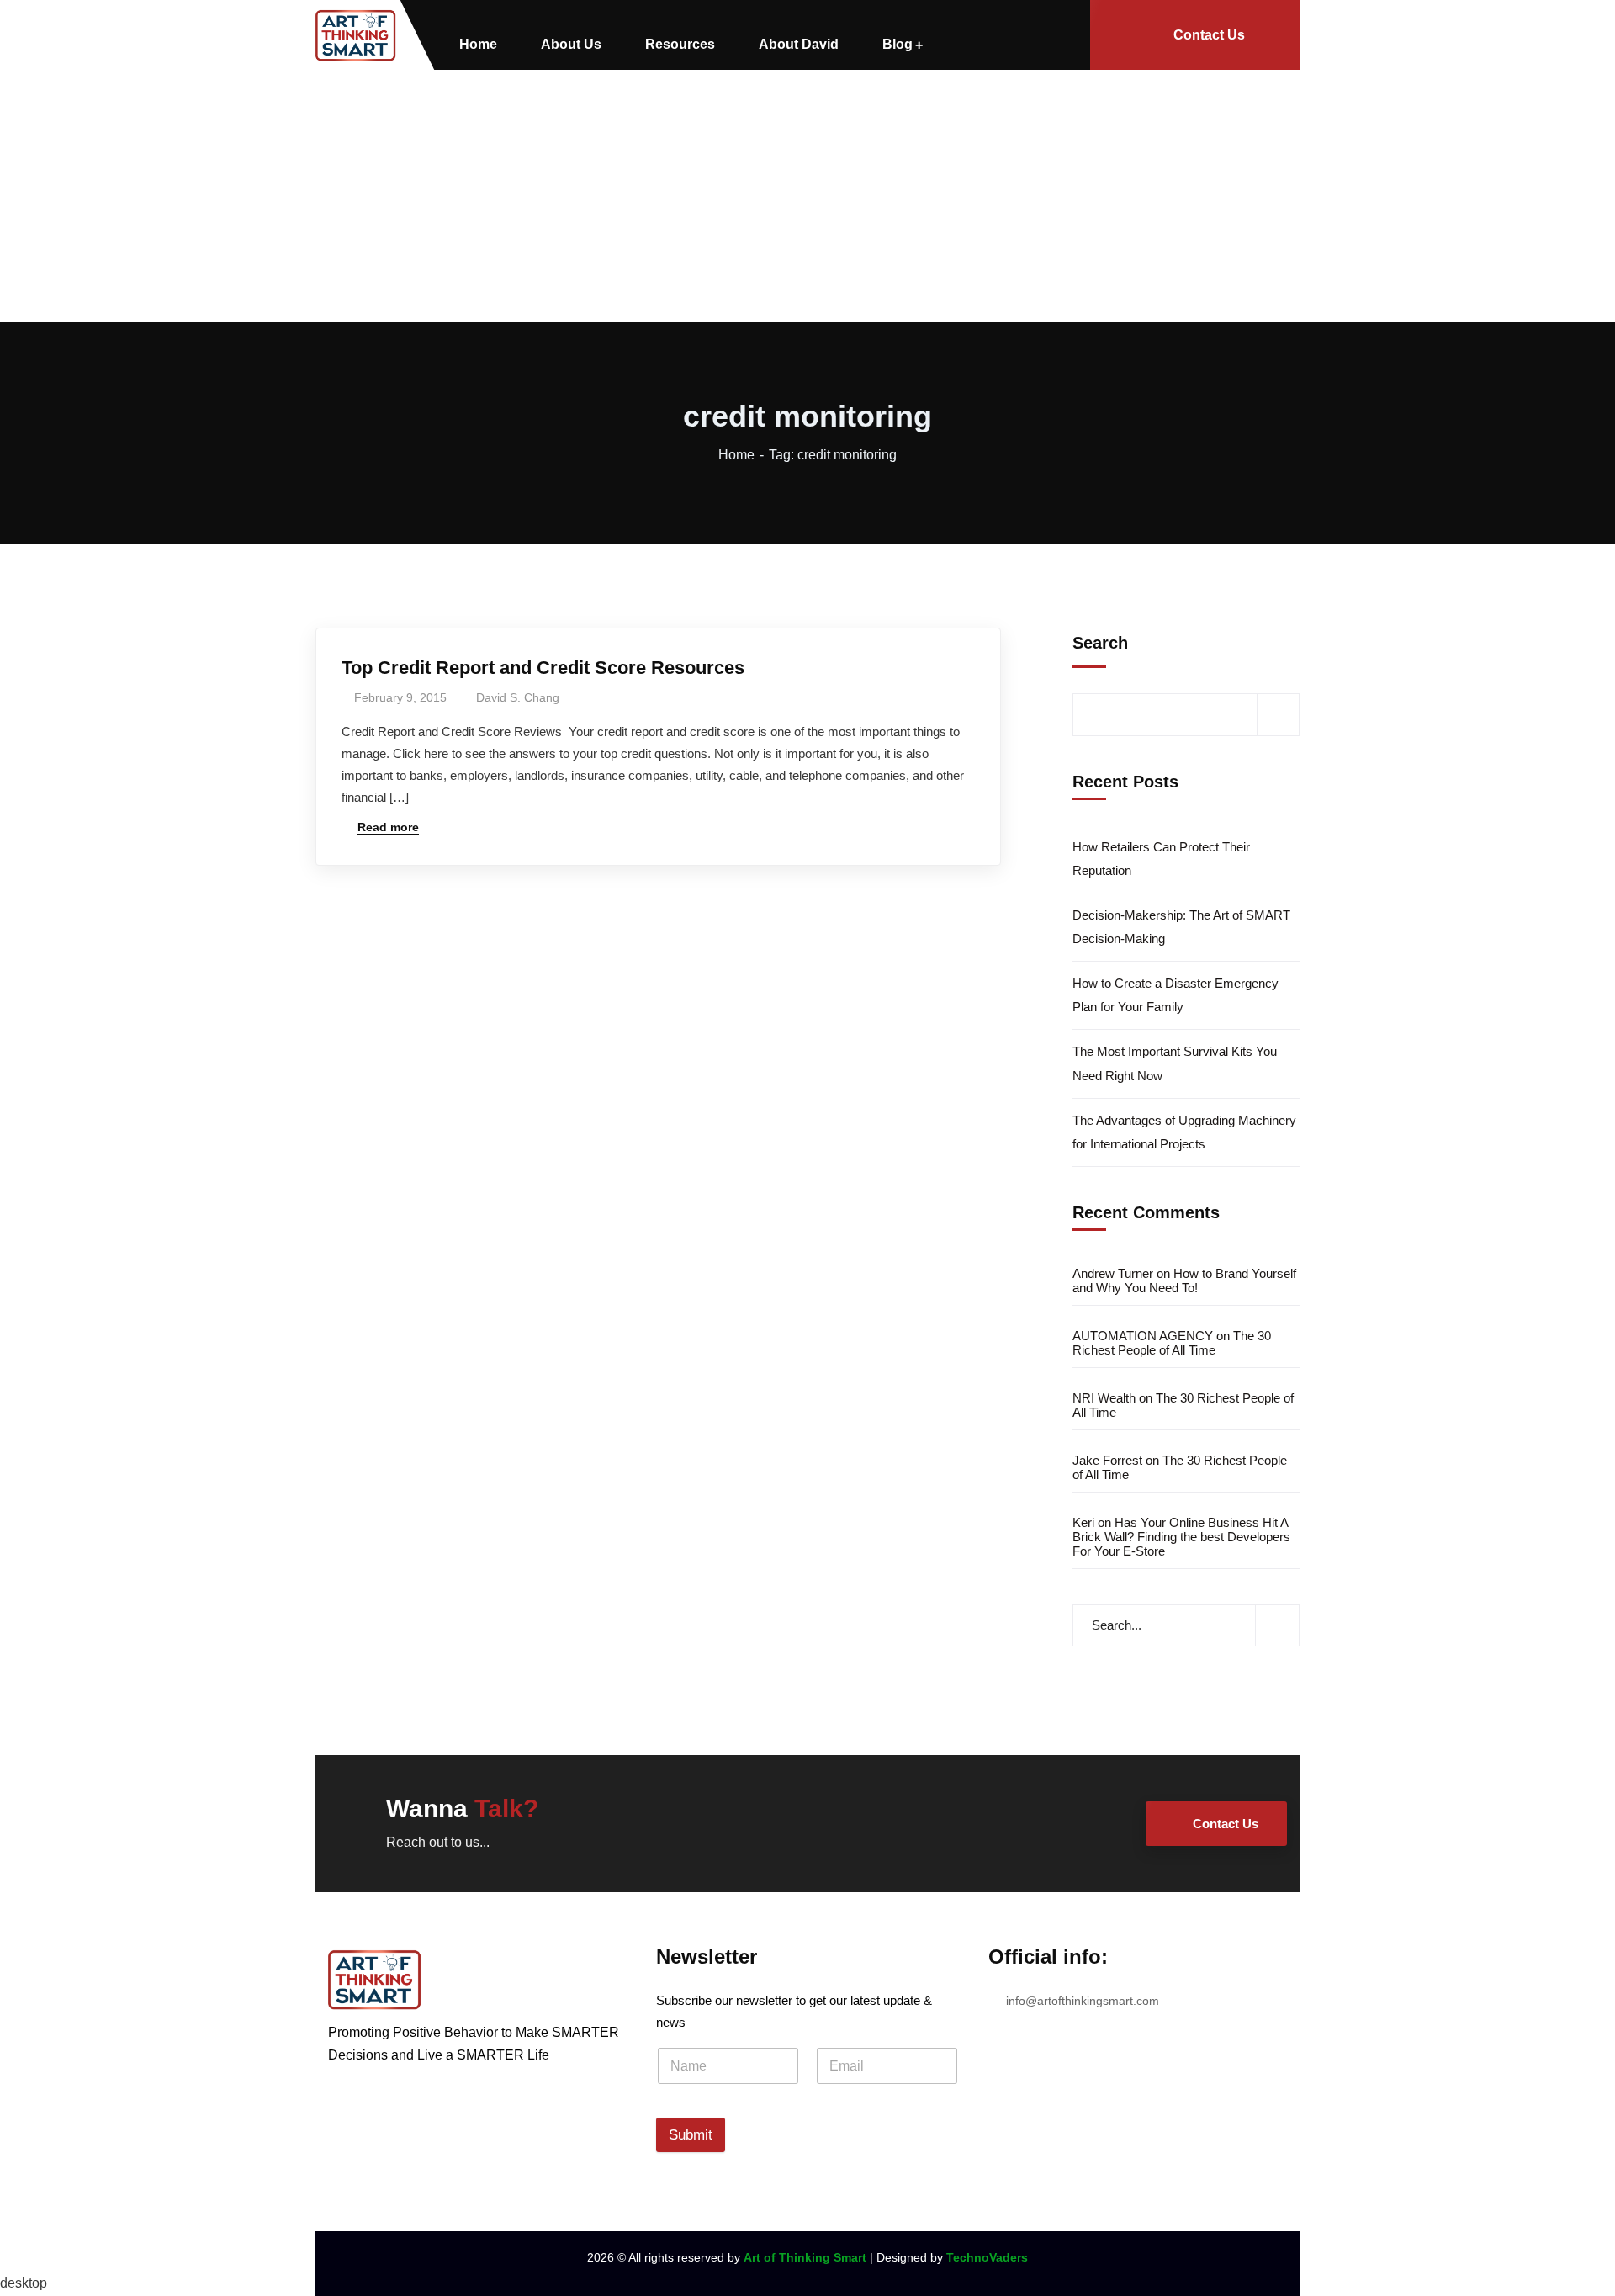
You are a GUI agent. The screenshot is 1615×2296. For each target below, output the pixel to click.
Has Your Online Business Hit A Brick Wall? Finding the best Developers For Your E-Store (1181, 1537)
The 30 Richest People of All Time (1172, 1343)
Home (736, 455)
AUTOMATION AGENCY (1143, 1336)
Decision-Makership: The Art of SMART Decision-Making (1181, 927)
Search (1100, 643)
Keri (1083, 1522)
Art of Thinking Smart (805, 2257)
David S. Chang (518, 697)
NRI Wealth (1104, 1398)
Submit (691, 2135)
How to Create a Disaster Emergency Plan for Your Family (1176, 995)
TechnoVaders (987, 2257)
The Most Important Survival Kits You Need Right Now (1175, 1063)
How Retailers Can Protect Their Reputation (1161, 859)
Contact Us (1209, 35)
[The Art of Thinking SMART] (356, 35)
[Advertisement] (807, 196)
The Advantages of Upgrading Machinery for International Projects (1184, 1132)
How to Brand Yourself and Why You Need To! (1184, 1281)
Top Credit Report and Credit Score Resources (543, 668)
